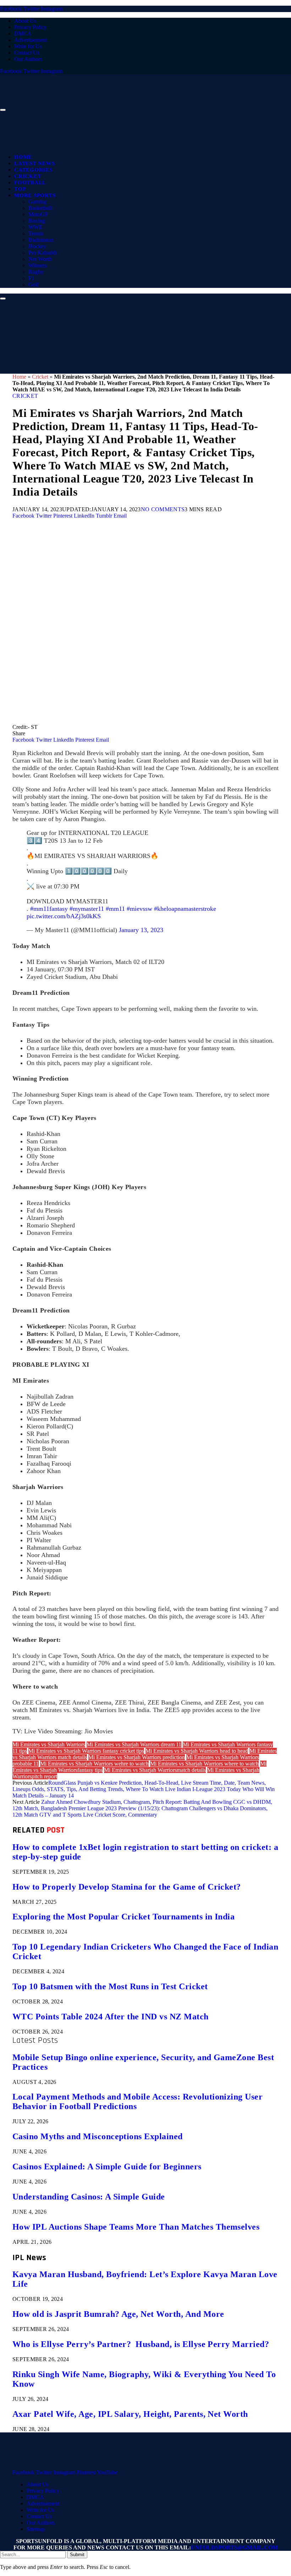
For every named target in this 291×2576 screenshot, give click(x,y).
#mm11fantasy (49, 909)
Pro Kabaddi (43, 253)
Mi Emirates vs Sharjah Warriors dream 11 (134, 1744)
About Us (25, 21)
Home (23, 157)
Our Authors (28, 59)
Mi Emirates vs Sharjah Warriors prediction (137, 1757)
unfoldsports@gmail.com (234, 2547)
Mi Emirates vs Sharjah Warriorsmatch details (155, 1770)
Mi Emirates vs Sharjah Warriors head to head (197, 1751)
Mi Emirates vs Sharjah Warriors (49, 1744)
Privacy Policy (31, 27)
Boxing (37, 221)
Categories (33, 170)
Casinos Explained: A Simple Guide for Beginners (107, 2167)
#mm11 (115, 909)
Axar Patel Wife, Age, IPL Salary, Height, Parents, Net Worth (130, 2414)
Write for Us (28, 46)
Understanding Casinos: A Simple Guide (89, 2197)
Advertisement (31, 40)
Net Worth (40, 259)
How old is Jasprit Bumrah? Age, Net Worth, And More (118, 2314)
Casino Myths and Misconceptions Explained (98, 2136)
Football (30, 183)
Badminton (41, 240)
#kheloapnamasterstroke (185, 909)
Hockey (37, 246)
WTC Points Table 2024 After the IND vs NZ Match (111, 2017)
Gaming (37, 202)
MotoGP (38, 214)
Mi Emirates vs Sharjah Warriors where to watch (204, 1764)
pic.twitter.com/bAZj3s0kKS (64, 916)
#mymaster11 (87, 909)
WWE (35, 227)
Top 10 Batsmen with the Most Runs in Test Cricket (110, 1986)
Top (20, 189)
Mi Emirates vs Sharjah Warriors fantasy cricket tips (86, 1751)
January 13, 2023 (141, 930)
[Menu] (3, 110)
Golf (34, 285)
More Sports (35, 195)
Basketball (40, 208)
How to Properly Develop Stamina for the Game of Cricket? (127, 1887)
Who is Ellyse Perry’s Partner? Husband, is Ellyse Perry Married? (141, 2344)
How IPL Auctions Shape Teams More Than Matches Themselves (136, 2227)
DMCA (23, 34)
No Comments (163, 509)
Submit (77, 2555)
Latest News (34, 163)
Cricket (28, 176)
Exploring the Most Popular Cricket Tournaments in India (123, 1917)
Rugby (36, 272)
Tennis (36, 233)
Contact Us (27, 53)
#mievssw (139, 909)
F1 (31, 278)
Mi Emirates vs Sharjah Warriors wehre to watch (94, 1764)
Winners (38, 265)
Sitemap (36, 2529)
